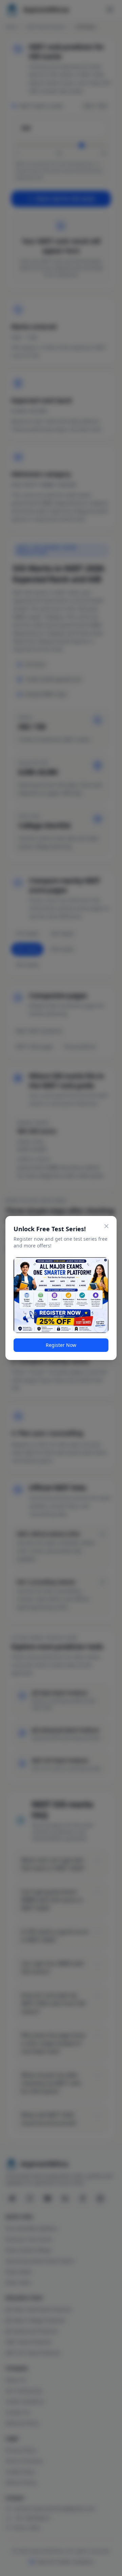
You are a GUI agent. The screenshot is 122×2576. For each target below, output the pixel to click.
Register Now (61, 1345)
